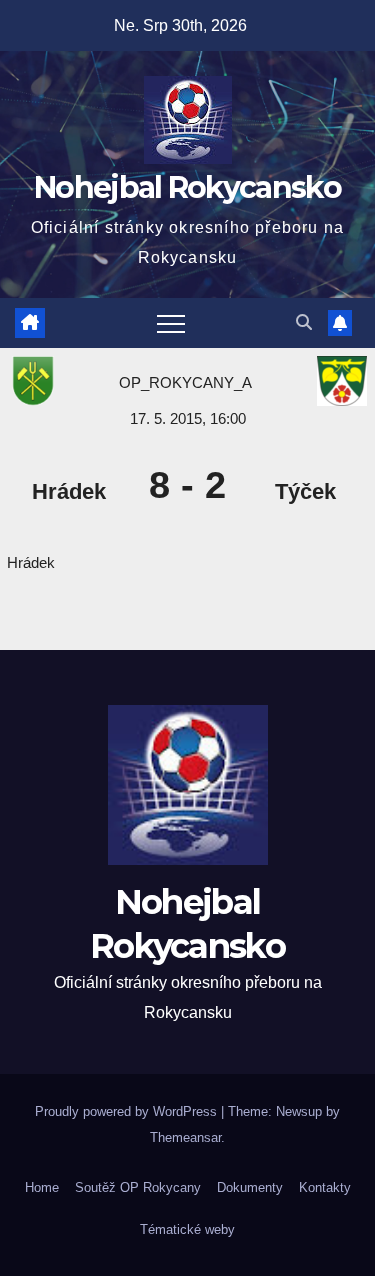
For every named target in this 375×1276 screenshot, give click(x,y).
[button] (304, 322)
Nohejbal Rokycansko (187, 187)
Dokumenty (250, 1187)
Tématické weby (187, 1229)
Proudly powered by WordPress (128, 1111)
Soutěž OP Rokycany (138, 1187)
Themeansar (185, 1137)
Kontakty (325, 1187)
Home (42, 1187)
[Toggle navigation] (171, 323)
